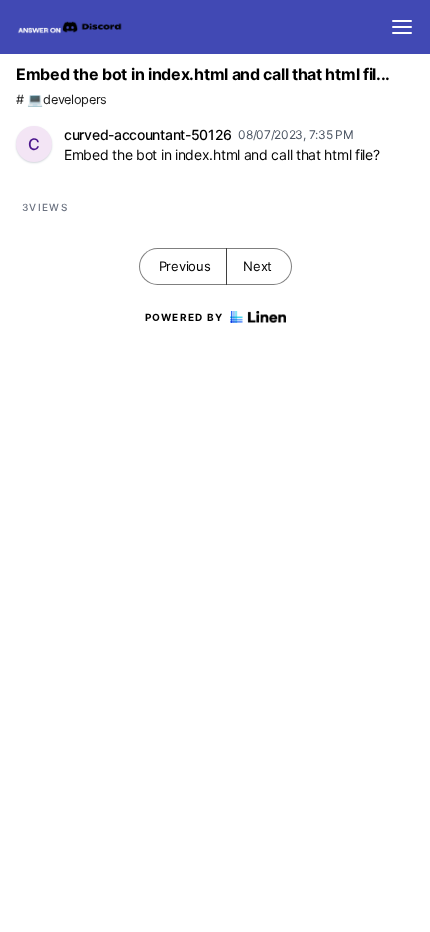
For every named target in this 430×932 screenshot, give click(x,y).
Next (257, 266)
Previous (185, 266)
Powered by (184, 317)
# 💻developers (61, 99)
